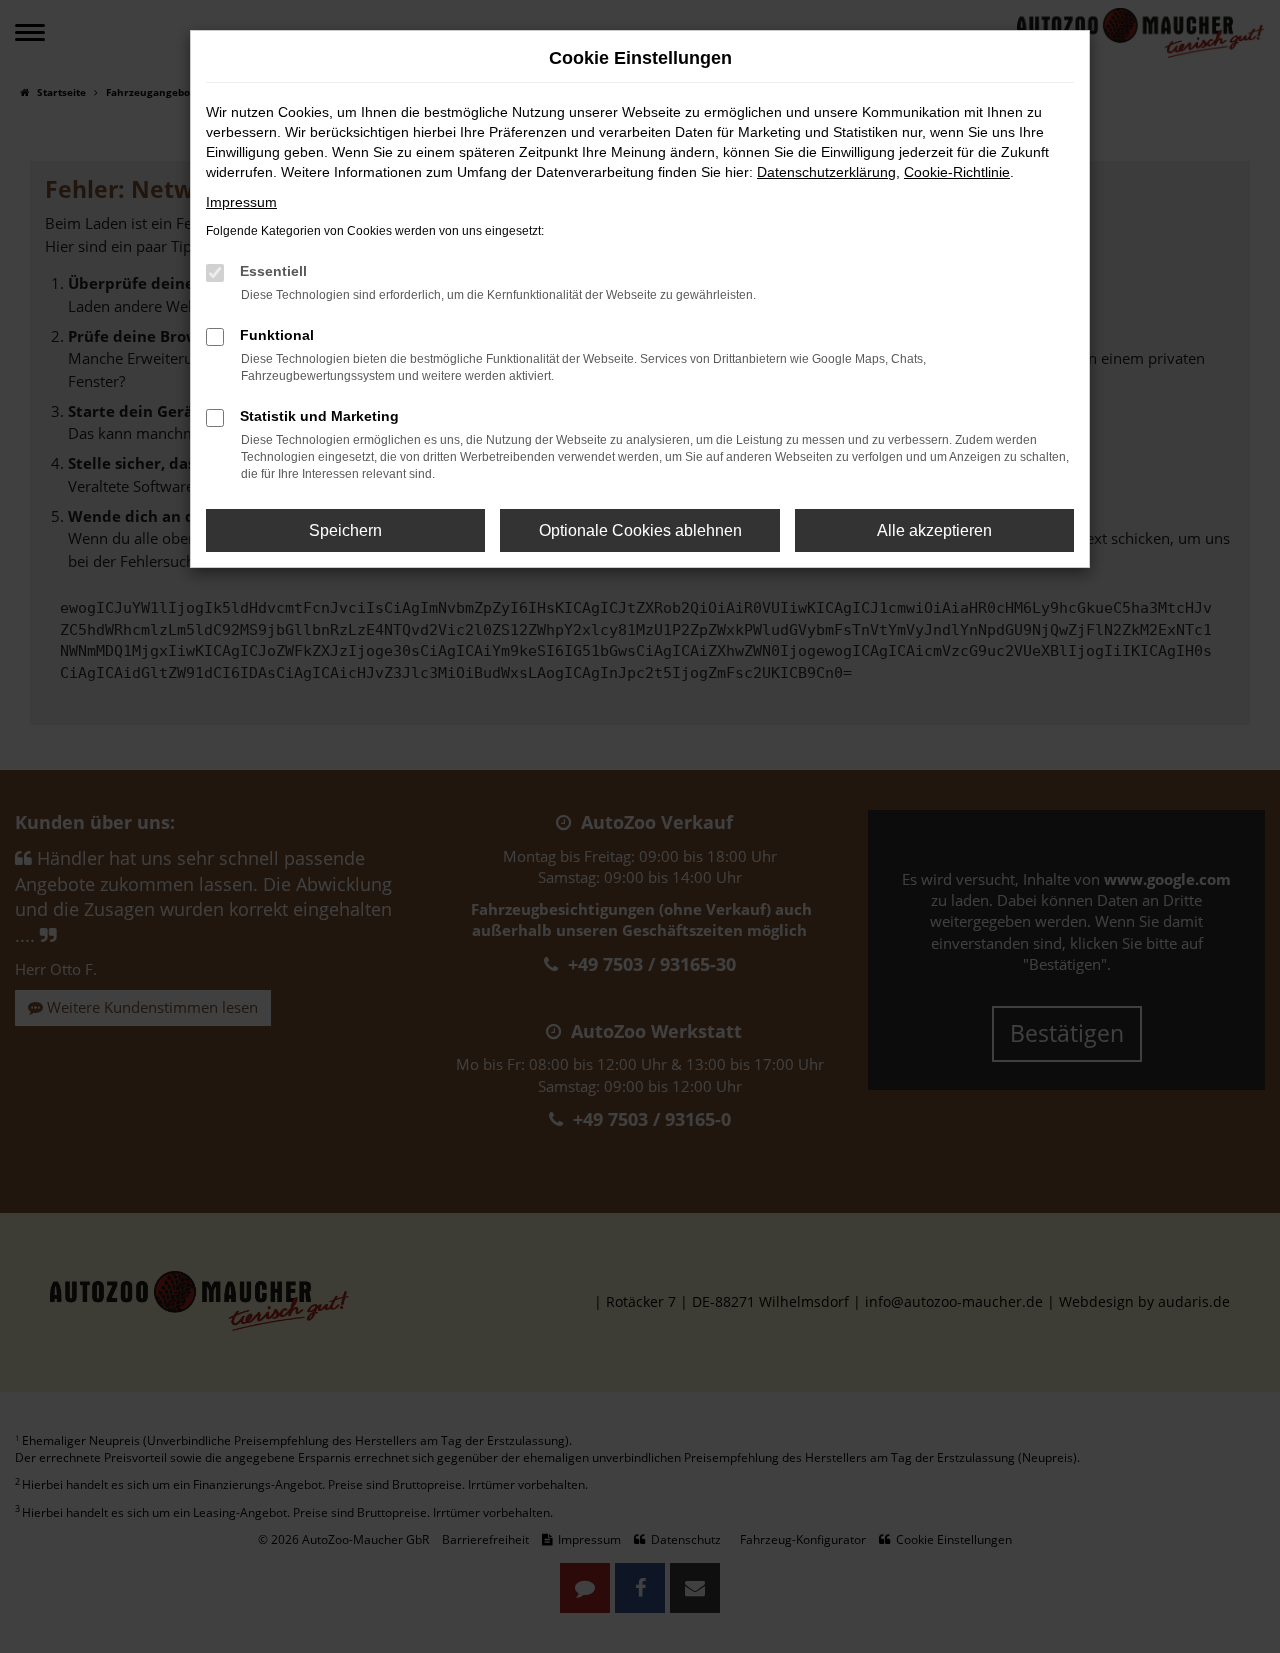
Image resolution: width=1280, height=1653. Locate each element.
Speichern (345, 530)
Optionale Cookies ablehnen (640, 530)
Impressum (241, 202)
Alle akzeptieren (934, 530)
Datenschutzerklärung (826, 172)
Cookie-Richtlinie (957, 172)
